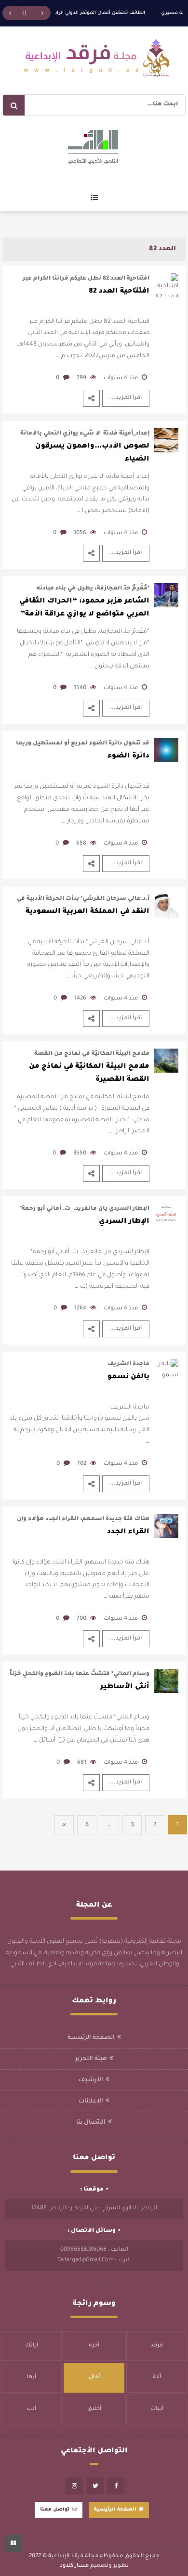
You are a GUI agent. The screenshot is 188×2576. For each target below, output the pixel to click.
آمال (94, 2377)
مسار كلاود (74, 2566)
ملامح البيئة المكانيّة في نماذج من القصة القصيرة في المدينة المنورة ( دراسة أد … (91, 1055)
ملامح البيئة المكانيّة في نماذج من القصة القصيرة (89, 1073)
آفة (157, 2377)
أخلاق (94, 2409)
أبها (31, 2377)
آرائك (32, 2346)
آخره (94, 2346)
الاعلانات (91, 2102)
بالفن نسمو (128, 1377)
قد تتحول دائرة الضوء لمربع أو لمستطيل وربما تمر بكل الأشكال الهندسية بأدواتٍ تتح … (83, 744)
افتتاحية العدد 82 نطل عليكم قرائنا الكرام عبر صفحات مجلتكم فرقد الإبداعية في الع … (86, 279)
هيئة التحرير (91, 2059)
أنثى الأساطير (125, 1687)
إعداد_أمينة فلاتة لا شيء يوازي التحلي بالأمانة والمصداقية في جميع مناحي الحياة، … (85, 434)
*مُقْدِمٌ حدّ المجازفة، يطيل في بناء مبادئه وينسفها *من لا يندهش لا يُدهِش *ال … (92, 589)
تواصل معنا (55, 2510)
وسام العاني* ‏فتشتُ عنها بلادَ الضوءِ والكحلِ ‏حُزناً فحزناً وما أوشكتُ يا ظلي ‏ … (80, 1675)
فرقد (157, 2346)
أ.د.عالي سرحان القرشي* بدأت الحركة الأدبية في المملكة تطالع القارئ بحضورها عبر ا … (83, 900)
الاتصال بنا (91, 2123)
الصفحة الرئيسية (91, 2038)
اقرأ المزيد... (126, 398)
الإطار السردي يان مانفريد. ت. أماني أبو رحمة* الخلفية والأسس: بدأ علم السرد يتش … (85, 1210)
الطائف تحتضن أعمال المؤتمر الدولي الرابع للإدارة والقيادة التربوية (73, 13)
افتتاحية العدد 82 (119, 292)
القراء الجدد (128, 1532)
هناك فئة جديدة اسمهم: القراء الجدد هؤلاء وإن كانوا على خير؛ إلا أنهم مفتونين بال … (83, 1520)
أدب (31, 2409)
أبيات (157, 2409)
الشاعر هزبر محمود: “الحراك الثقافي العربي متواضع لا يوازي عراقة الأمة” (84, 608)
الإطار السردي (124, 1222)
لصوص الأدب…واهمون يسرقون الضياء (92, 453)
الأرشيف (91, 2080)
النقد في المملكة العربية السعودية (87, 912)
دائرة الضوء (128, 756)
